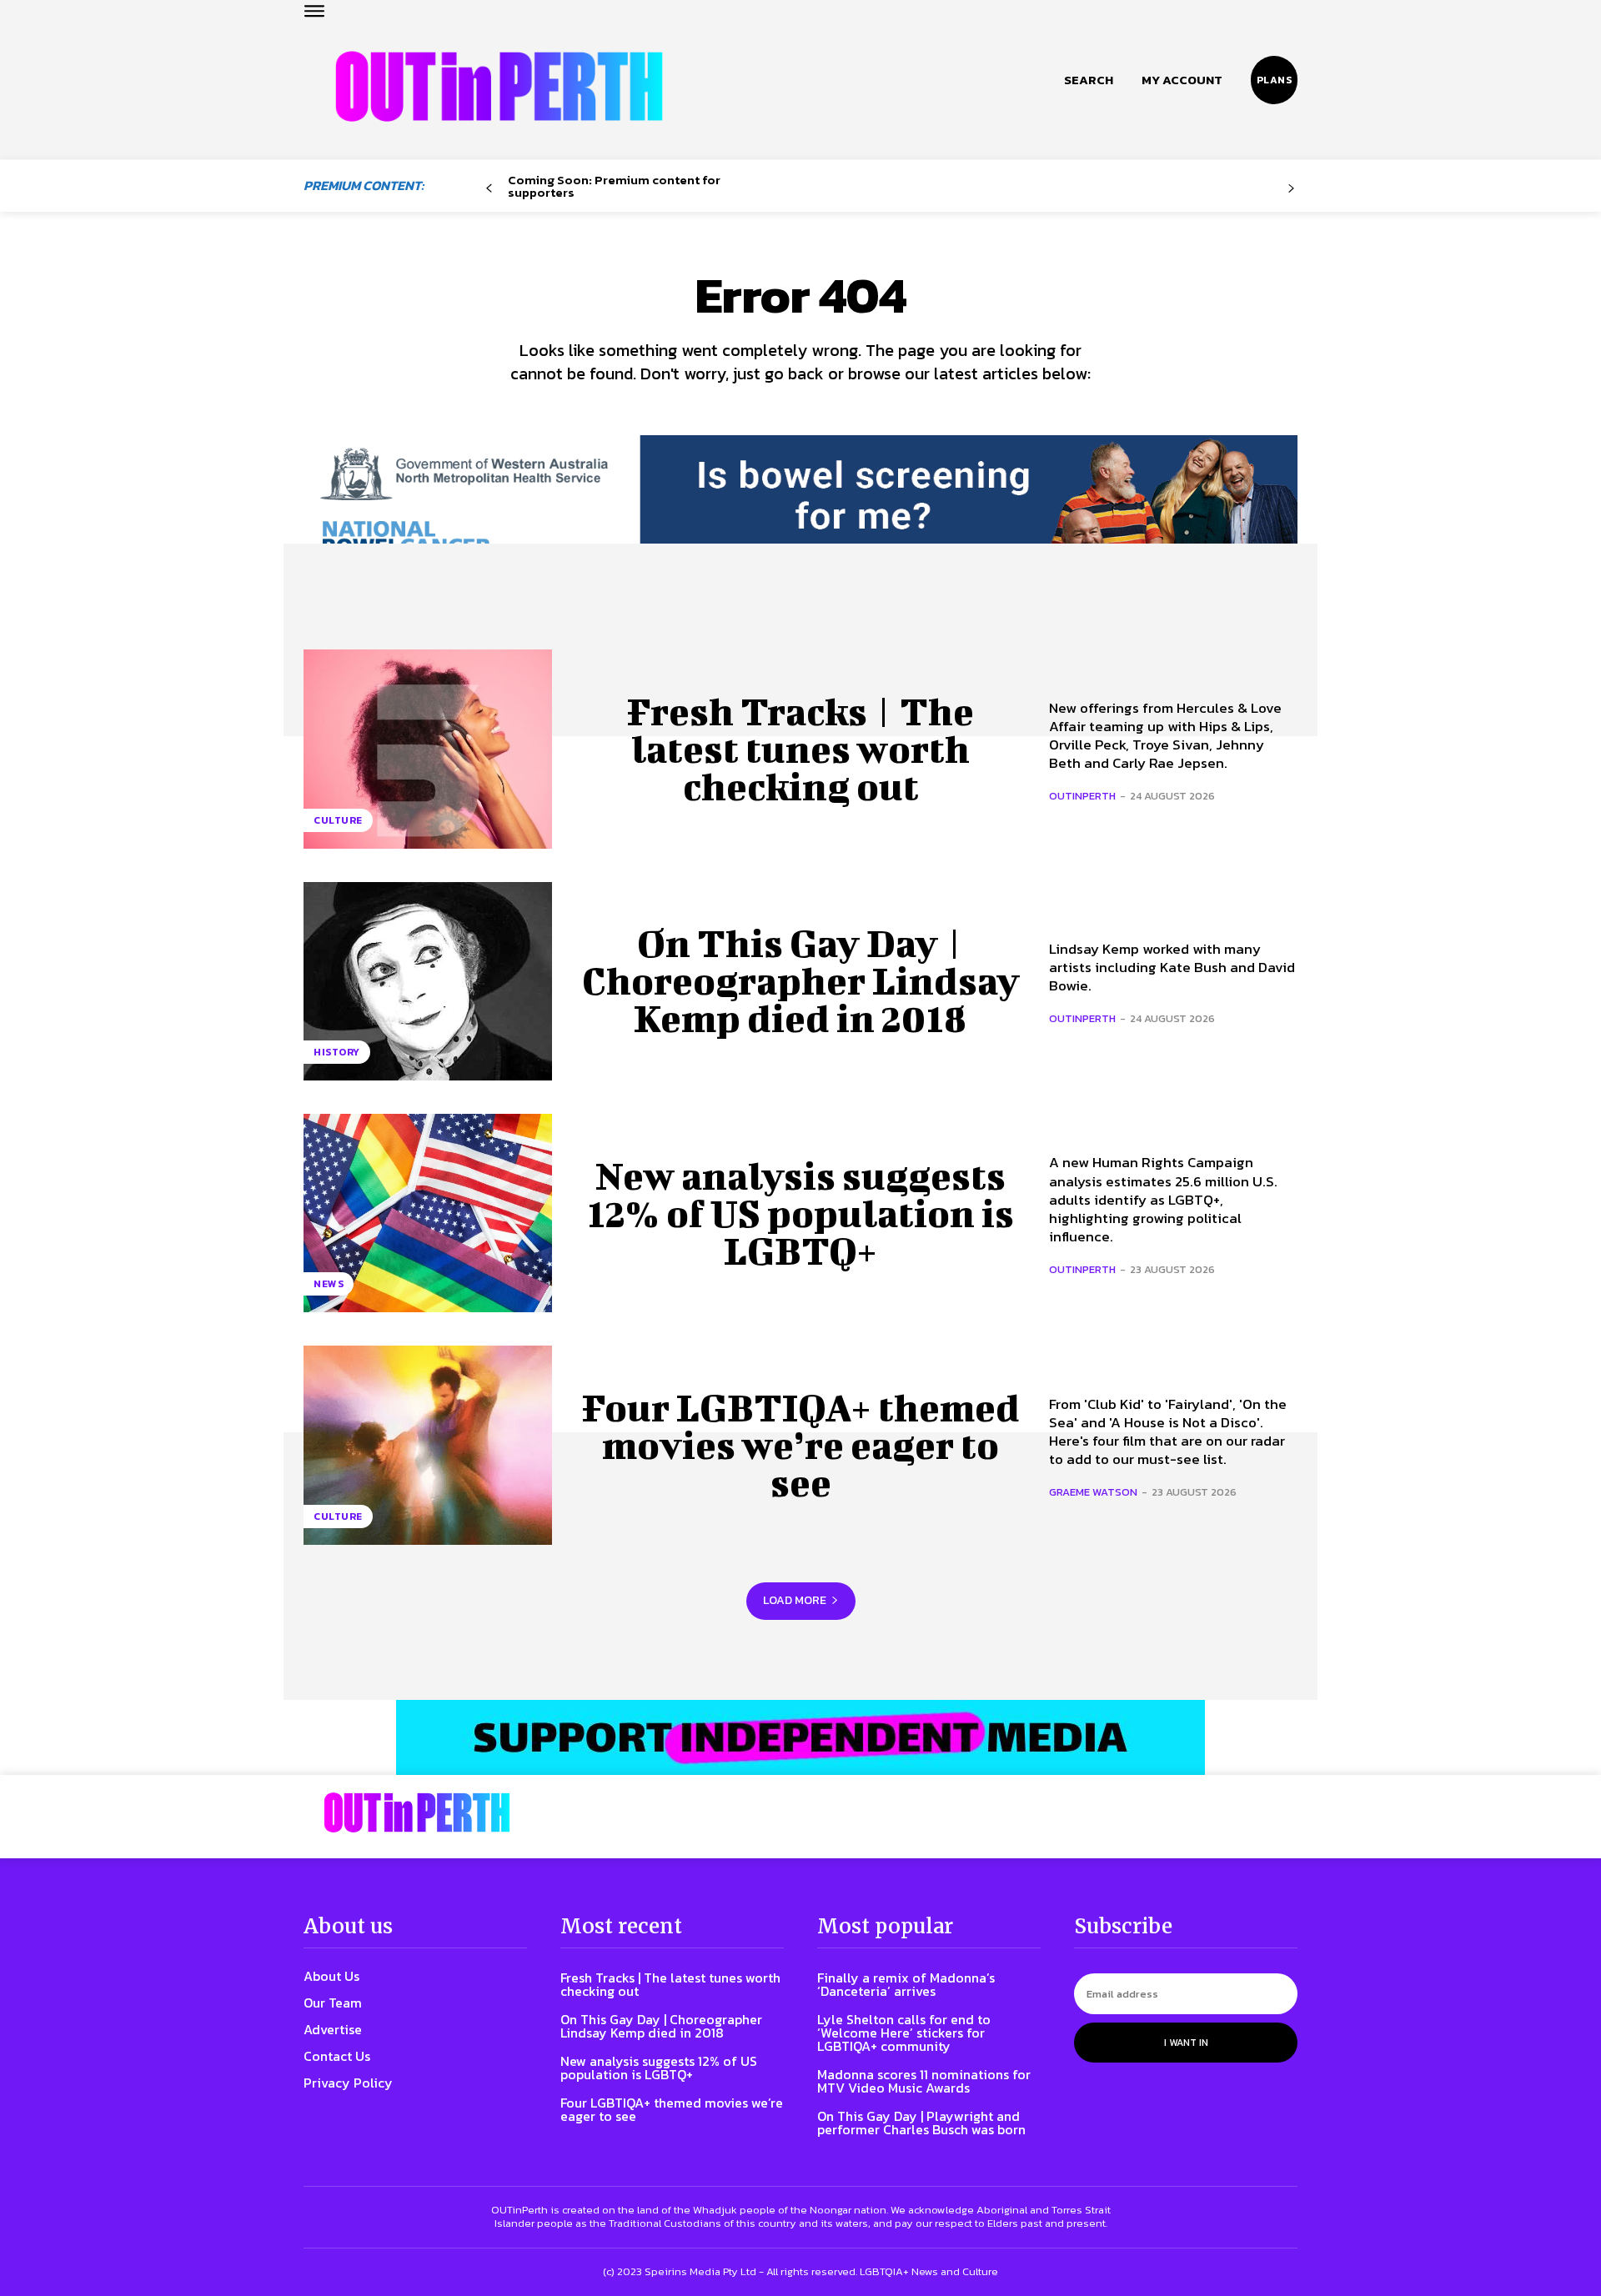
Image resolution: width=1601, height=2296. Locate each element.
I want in (1186, 2043)
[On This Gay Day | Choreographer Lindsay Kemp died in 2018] (428, 981)
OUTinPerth (1082, 796)
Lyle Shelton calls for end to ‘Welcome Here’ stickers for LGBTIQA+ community (904, 2033)
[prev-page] (489, 189)
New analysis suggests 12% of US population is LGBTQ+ (801, 1213)
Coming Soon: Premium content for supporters (614, 186)
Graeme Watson (1093, 1492)
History (337, 1052)
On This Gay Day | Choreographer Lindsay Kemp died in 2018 (801, 980)
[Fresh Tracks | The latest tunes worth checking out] (428, 749)
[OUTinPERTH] (499, 86)
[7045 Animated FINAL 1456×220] (800, 510)
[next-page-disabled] (1291, 189)
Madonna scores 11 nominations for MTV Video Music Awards (924, 2081)
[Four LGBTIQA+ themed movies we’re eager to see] (428, 1445)
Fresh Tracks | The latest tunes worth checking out (800, 749)
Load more (795, 1600)
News (329, 1284)
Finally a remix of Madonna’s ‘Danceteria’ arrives (906, 1984)
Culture (338, 820)
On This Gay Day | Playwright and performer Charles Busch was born (921, 2123)
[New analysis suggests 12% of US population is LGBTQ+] (428, 1213)
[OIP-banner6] (800, 1737)
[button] (1089, 80)
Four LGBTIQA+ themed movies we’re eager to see (801, 1445)
